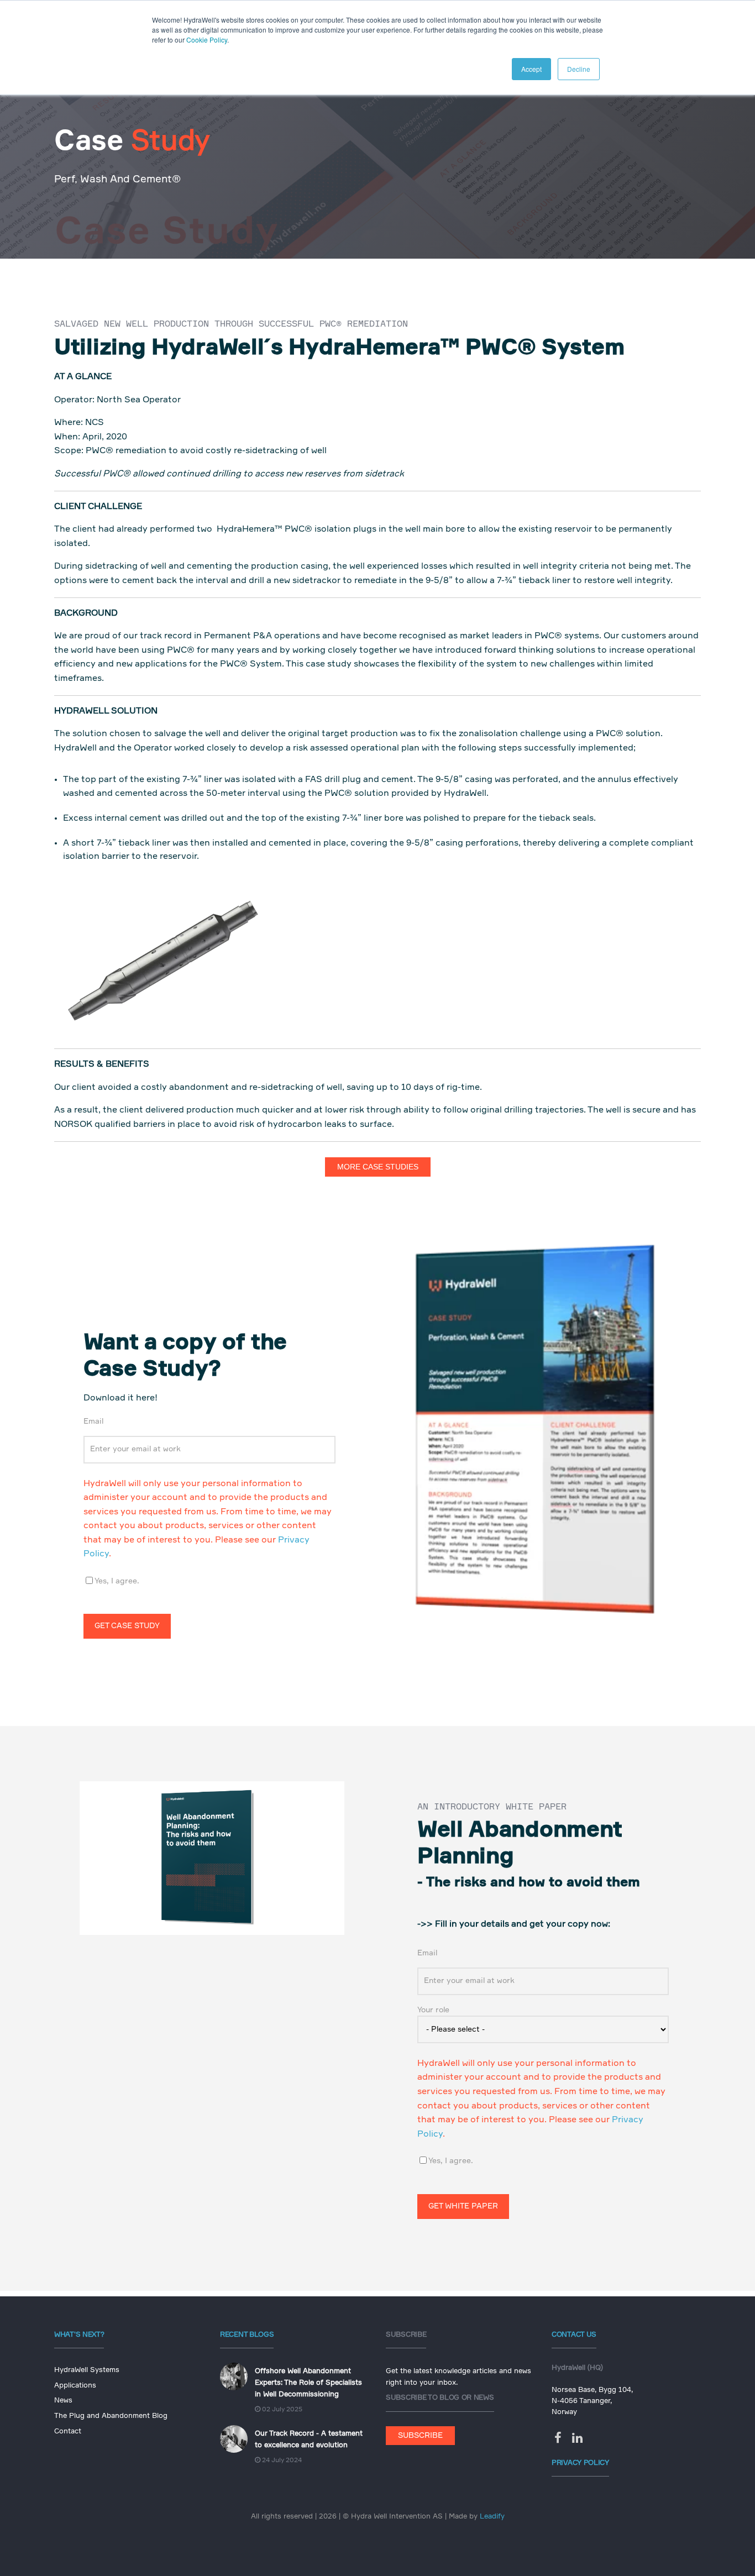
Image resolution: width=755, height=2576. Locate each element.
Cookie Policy (207, 40)
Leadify (492, 2517)
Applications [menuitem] (75, 2386)
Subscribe (420, 2436)
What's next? (79, 2335)
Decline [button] (579, 69)
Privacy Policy (580, 2463)
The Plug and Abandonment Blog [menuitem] (111, 2416)
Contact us (574, 2335)
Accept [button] (531, 69)
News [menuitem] (63, 2401)
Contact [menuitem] (68, 2431)
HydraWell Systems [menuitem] (87, 2370)
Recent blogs (247, 2335)
